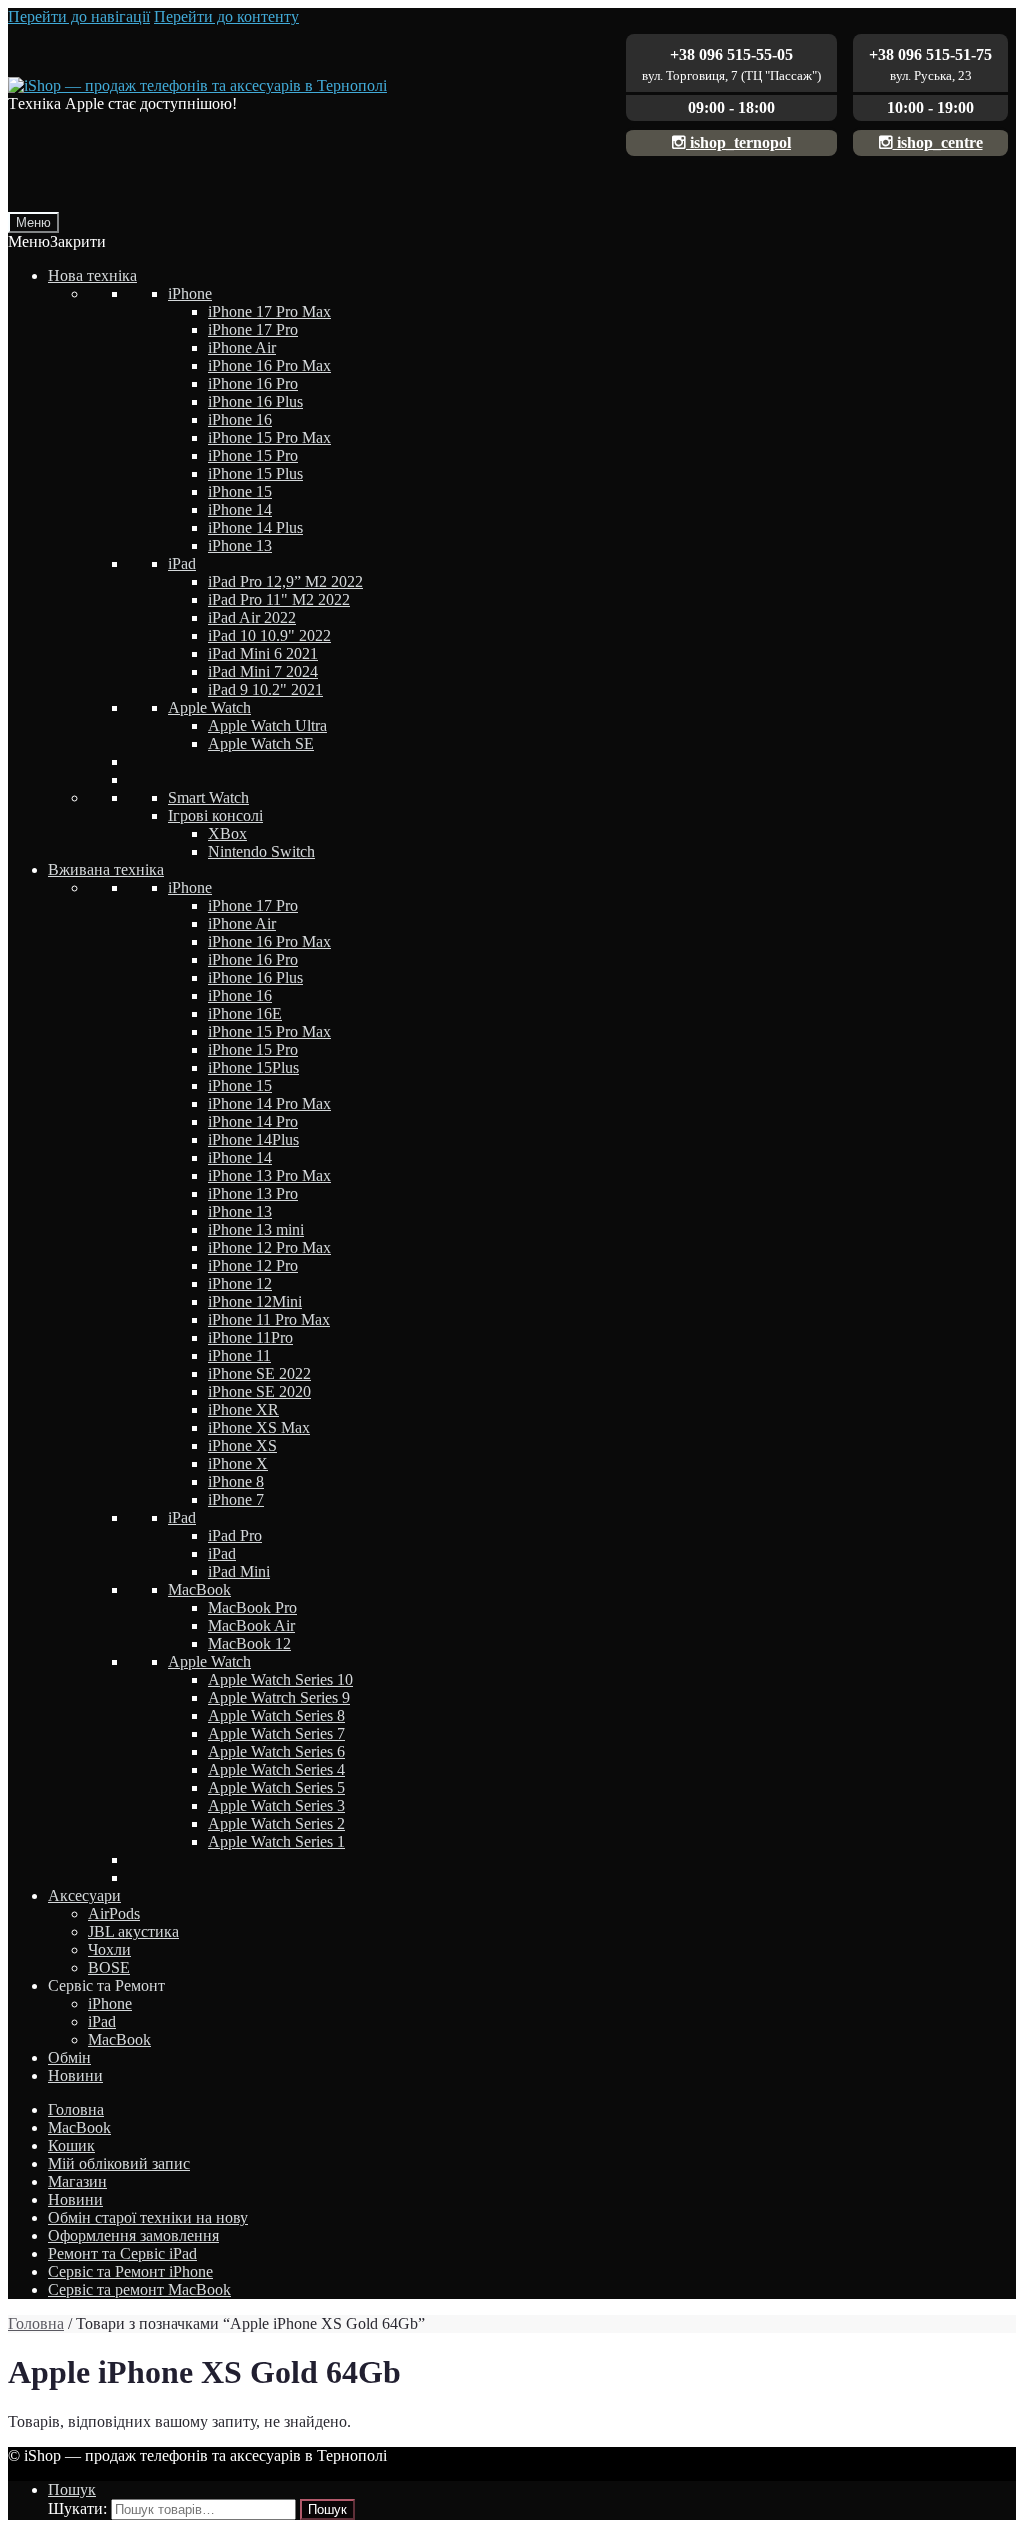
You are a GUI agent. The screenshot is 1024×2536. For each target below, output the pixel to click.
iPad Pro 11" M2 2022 (279, 599)
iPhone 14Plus (253, 1139)
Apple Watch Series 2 (276, 1823)
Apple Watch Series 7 (276, 1733)
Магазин (77, 2181)
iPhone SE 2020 (259, 1391)
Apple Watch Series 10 (280, 1679)
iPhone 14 (240, 509)
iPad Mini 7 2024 (263, 671)
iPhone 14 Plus (255, 527)
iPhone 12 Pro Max (269, 1247)
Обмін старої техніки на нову (148, 2217)
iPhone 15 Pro (253, 455)
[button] (57, 241)
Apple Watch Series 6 (276, 1751)
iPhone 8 (236, 1481)
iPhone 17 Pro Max (269, 311)
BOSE (109, 1967)
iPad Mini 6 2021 (263, 653)
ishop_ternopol (738, 142)
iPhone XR (243, 1409)
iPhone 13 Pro (253, 1193)
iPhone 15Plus (253, 1067)
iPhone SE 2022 (259, 1373)
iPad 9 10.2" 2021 (265, 689)
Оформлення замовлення (133, 2235)
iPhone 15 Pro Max (269, 437)
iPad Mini (239, 1571)
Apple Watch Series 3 (276, 1805)
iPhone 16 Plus (255, 401)
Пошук (72, 2489)
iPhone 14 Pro (253, 1121)
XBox (227, 833)
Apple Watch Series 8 (276, 1715)
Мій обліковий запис (119, 2163)
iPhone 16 (240, 419)
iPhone (190, 293)
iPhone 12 (240, 1283)
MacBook (199, 1589)
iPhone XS (242, 1445)
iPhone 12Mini (255, 1301)
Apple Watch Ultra (267, 725)
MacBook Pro (252, 1607)
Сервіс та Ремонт (106, 1985)
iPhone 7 (236, 1499)
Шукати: (77, 2508)
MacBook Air (251, 1625)
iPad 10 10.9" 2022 (269, 635)
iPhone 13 (240, 545)
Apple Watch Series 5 (276, 1787)
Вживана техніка (106, 869)
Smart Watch (208, 797)
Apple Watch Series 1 (276, 1841)
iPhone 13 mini (256, 1229)
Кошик (71, 2145)
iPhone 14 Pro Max (269, 1103)
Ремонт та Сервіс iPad (122, 2253)
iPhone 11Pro (250, 1337)
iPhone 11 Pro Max (269, 1319)
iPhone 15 (240, 491)
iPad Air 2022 (252, 617)
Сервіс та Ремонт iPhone (130, 2271)
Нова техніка (92, 275)
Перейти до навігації (79, 16)
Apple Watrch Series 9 (279, 1697)
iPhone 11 (239, 1355)
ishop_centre (938, 142)
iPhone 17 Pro (253, 329)
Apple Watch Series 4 (276, 1769)
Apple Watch (209, 707)
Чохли (109, 1949)
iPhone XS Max (259, 1427)
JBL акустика (133, 1931)
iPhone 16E (245, 1013)
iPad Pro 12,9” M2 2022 (285, 581)
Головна (76, 2109)
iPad (182, 563)
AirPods (114, 1913)
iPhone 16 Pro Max (269, 365)
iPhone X (238, 1463)
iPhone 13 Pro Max (269, 1175)
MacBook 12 (249, 1643)
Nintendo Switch (261, 851)
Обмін (69, 2057)
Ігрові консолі (215, 815)
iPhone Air (242, 347)
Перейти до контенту (226, 16)
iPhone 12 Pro (253, 1265)
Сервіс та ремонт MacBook (139, 2289)
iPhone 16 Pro (253, 383)
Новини (75, 2075)
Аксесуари (84, 1895)
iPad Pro (235, 1535)
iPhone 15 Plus (255, 473)
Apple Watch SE (261, 743)
